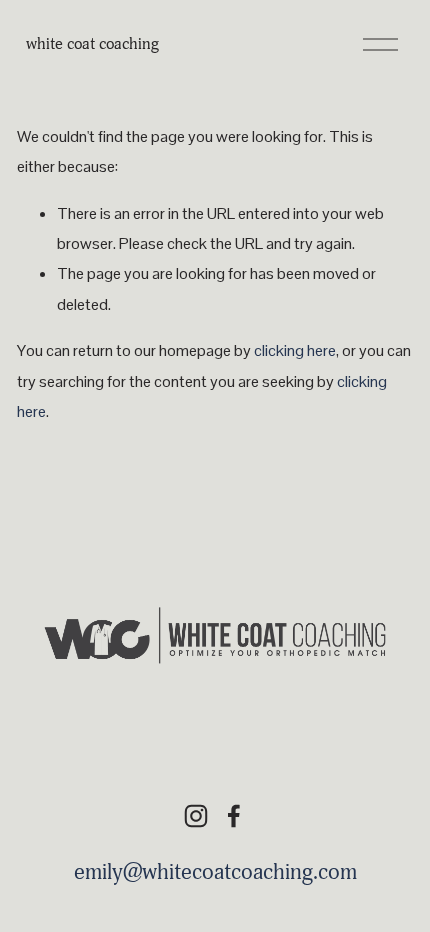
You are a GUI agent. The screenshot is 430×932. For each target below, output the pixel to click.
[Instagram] (196, 816)
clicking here (295, 350)
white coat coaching (92, 44)
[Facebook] (234, 816)
